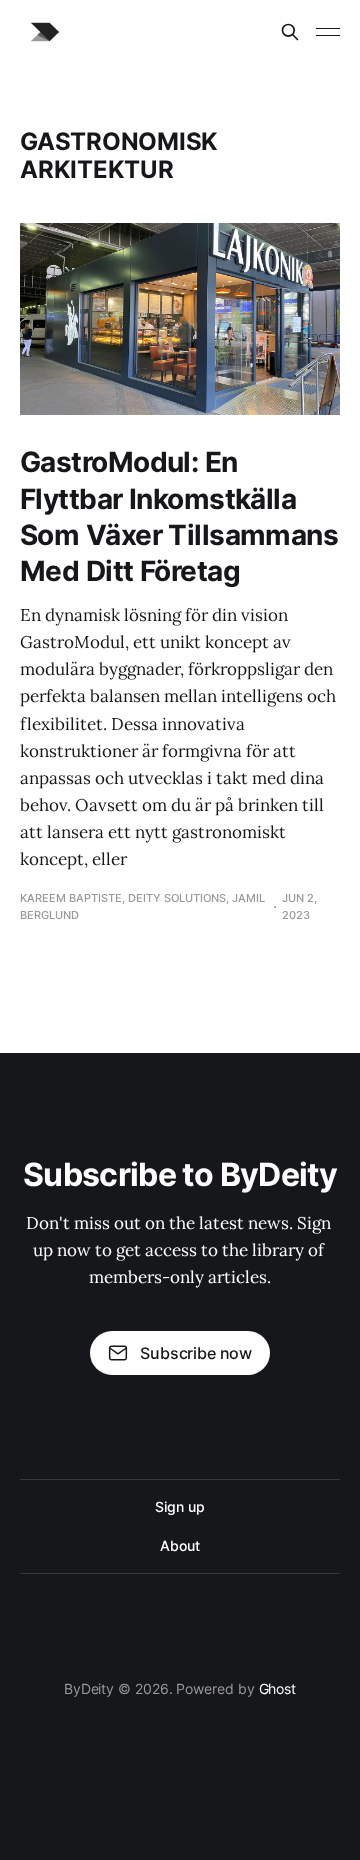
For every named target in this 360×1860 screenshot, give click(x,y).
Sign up (179, 1506)
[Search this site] (290, 32)
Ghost (278, 1688)
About (180, 1545)
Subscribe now (196, 1353)
